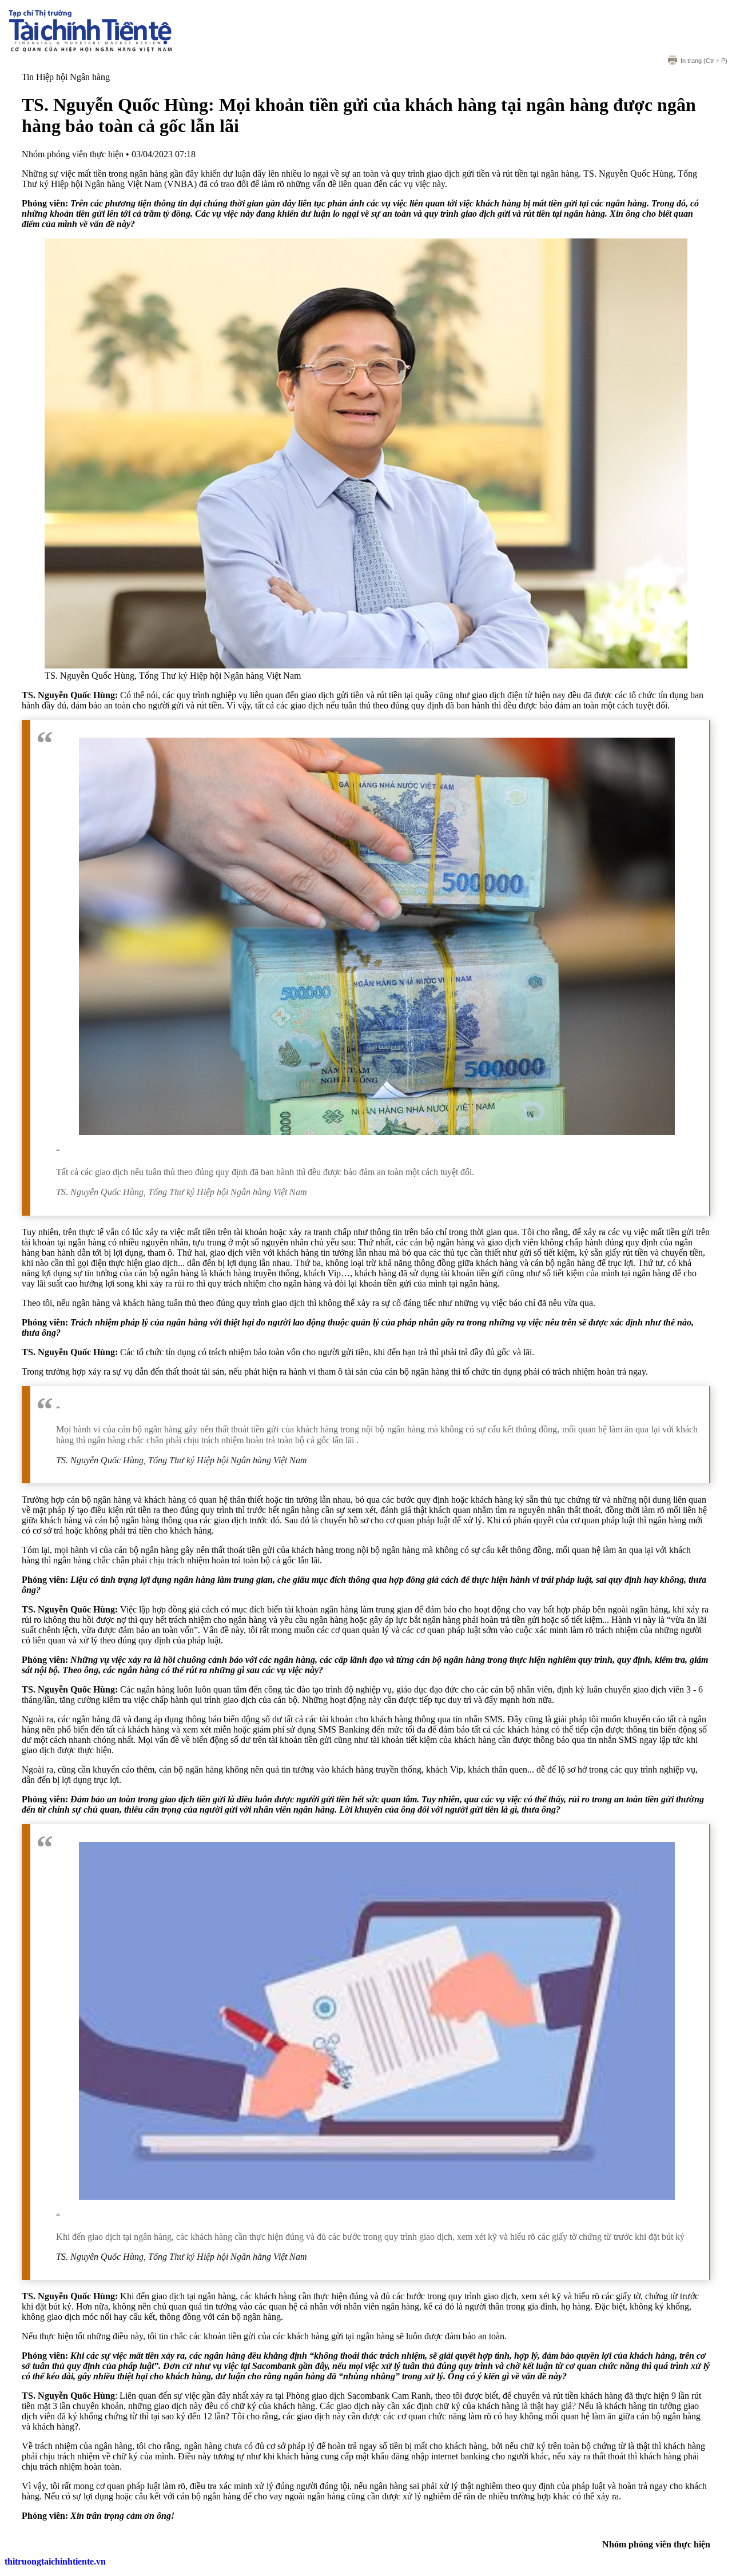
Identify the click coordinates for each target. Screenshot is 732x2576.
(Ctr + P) (704, 61)
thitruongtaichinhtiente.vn (55, 2561)
